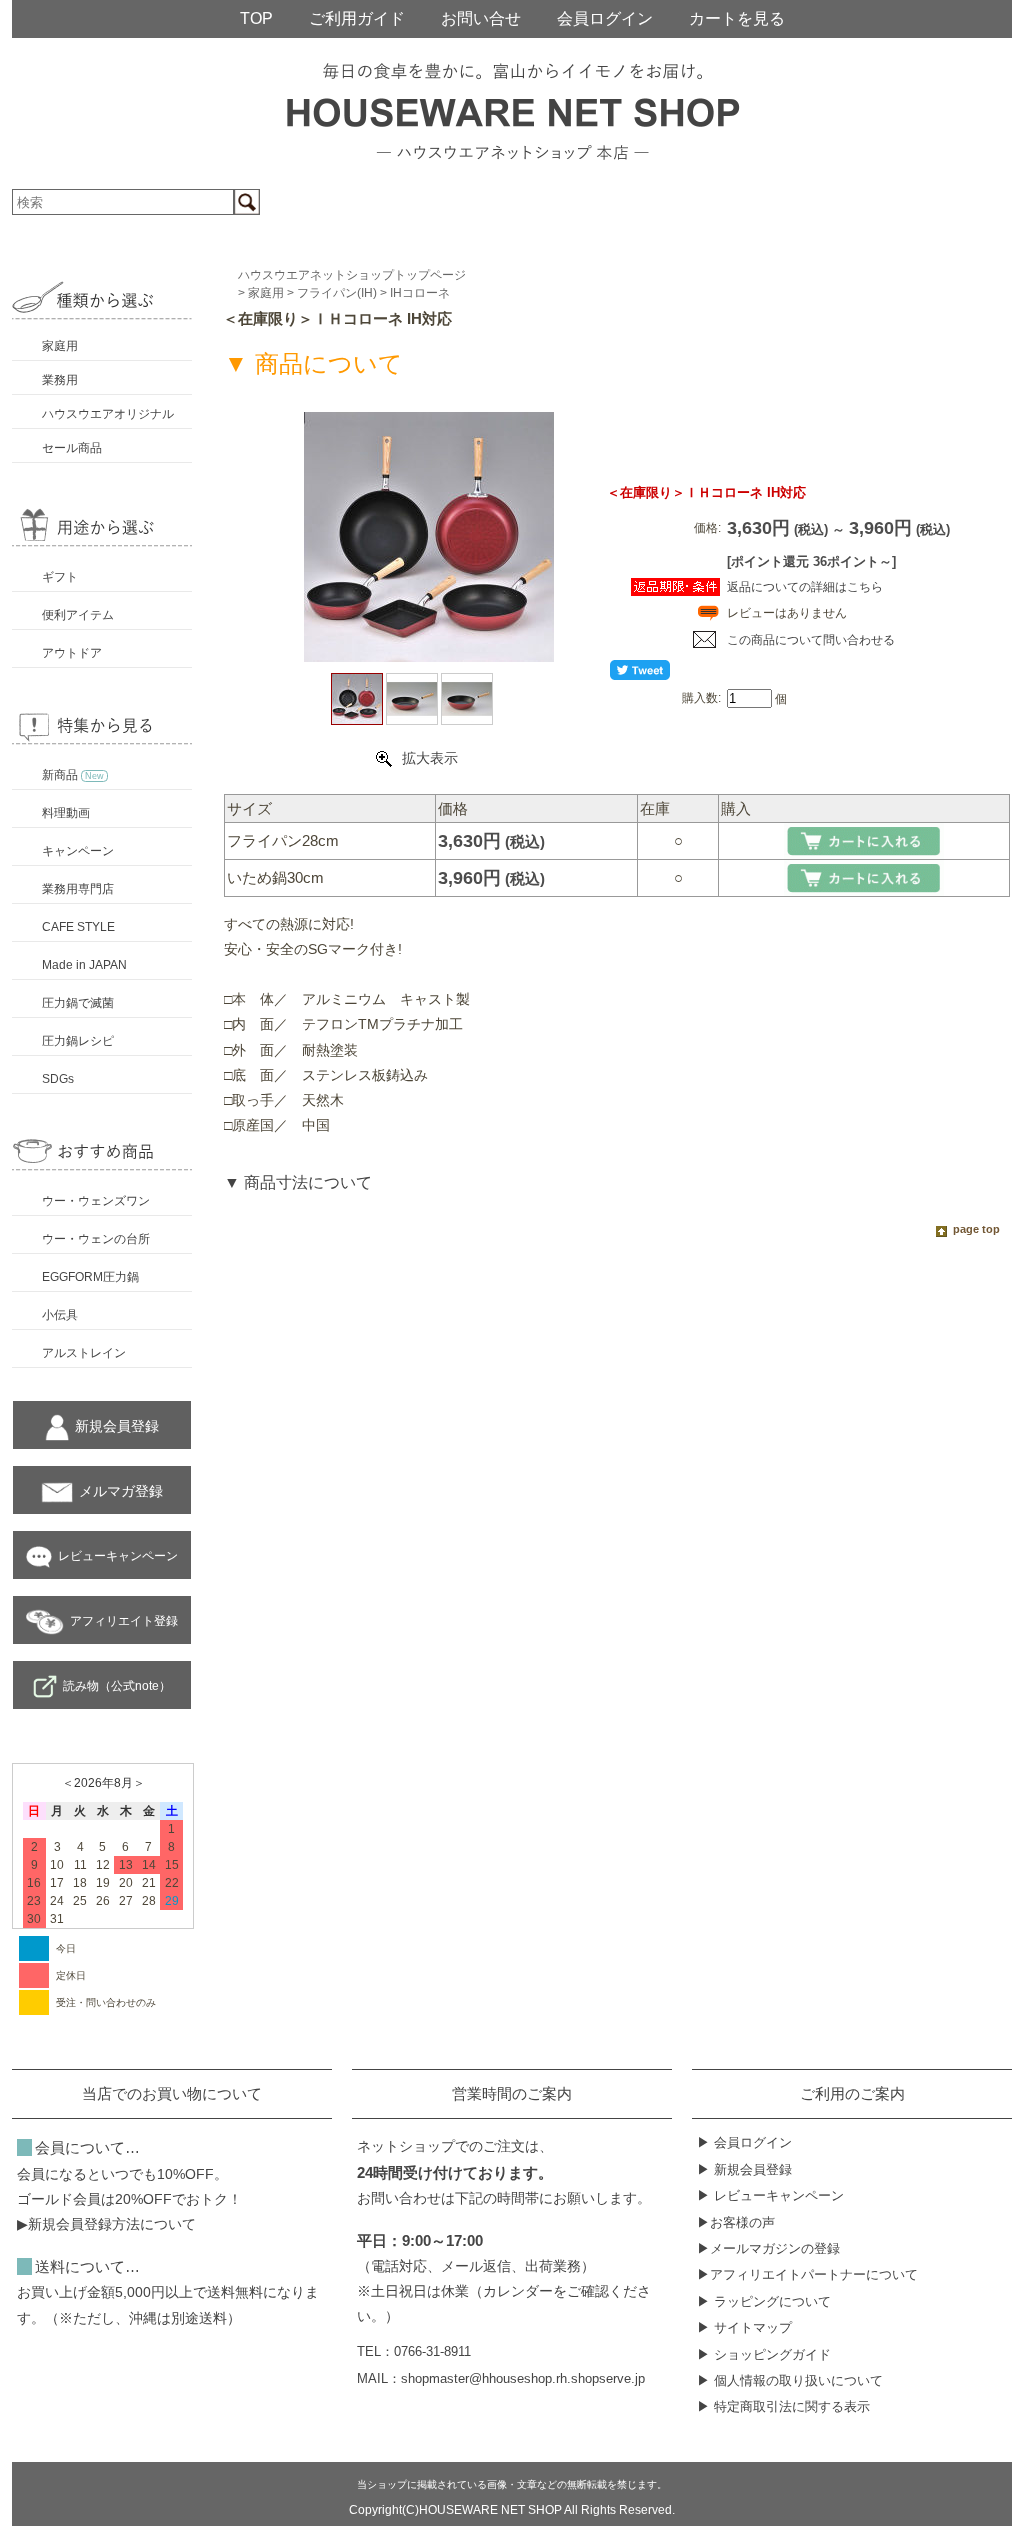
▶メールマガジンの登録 (768, 2248)
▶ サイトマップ (744, 2327)
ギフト (60, 577)
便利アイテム (78, 615)
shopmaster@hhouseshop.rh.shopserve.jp (523, 2379)
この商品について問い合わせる (811, 640)
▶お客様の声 (736, 2222)
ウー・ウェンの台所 (96, 1239)
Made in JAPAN (84, 965)
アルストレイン (84, 1353)
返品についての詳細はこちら (805, 587)
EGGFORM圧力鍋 (90, 1277)
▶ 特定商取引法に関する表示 (783, 2406)
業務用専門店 (78, 889)
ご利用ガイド (357, 18)
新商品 (73, 775)
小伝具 (60, 1315)
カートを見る (737, 18)
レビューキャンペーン (118, 1556)
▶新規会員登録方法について (106, 2224)
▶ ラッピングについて (764, 2301)
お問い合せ (481, 18)
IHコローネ (420, 293)
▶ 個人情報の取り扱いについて (790, 2380)
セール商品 (72, 448)
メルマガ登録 (121, 1491)
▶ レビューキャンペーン (770, 2195)
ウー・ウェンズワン (96, 1201)
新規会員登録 (117, 1426)
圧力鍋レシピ (78, 1041)
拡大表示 (430, 758)
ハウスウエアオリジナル (108, 414)
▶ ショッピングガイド (764, 2354)
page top (976, 1229)
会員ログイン (605, 18)
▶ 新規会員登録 (744, 2169)
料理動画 (66, 813)
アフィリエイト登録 (124, 1621)
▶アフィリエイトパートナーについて (807, 2274)
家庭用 (60, 346)
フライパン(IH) (337, 293)
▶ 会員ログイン (744, 2142)
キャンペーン (78, 851)
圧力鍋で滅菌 (78, 1003)
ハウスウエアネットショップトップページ (352, 275)
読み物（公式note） (117, 1686)
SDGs (58, 1079)
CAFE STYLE (78, 927)
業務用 (60, 380)
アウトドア (72, 653)
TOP (256, 18)
